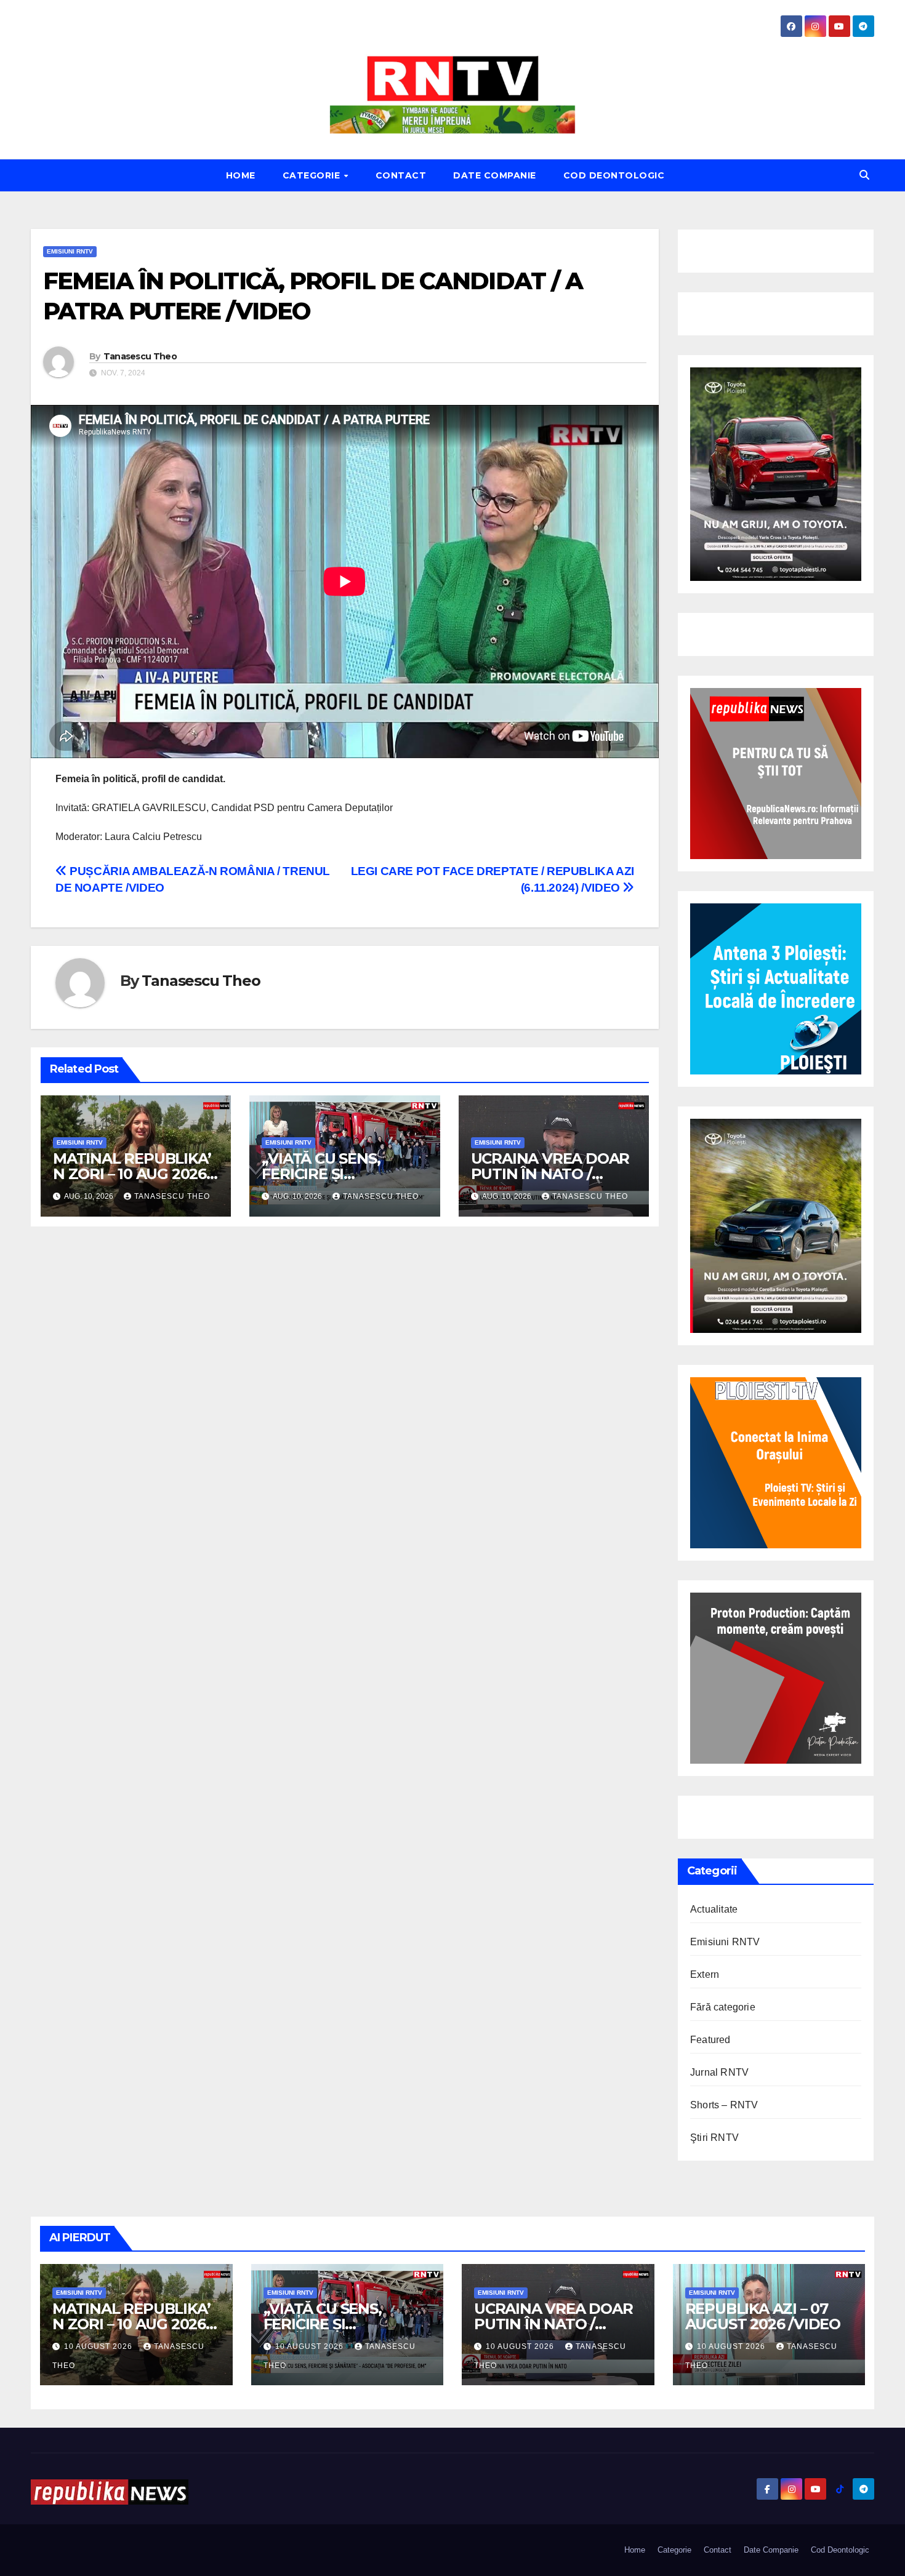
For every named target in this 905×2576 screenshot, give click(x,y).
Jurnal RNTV (719, 2072)
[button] (864, 175)
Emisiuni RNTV (70, 251)
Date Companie (495, 175)
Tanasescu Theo (140, 356)
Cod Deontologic (614, 175)
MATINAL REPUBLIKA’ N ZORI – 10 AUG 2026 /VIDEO (132, 1174)
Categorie (313, 175)
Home (241, 175)
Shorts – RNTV (724, 2105)
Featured (710, 2040)
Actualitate (714, 1909)
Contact (401, 175)
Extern (705, 1974)
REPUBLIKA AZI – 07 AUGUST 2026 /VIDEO (763, 2316)
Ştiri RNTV (714, 2138)
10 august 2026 (99, 2346)
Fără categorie (723, 2007)
